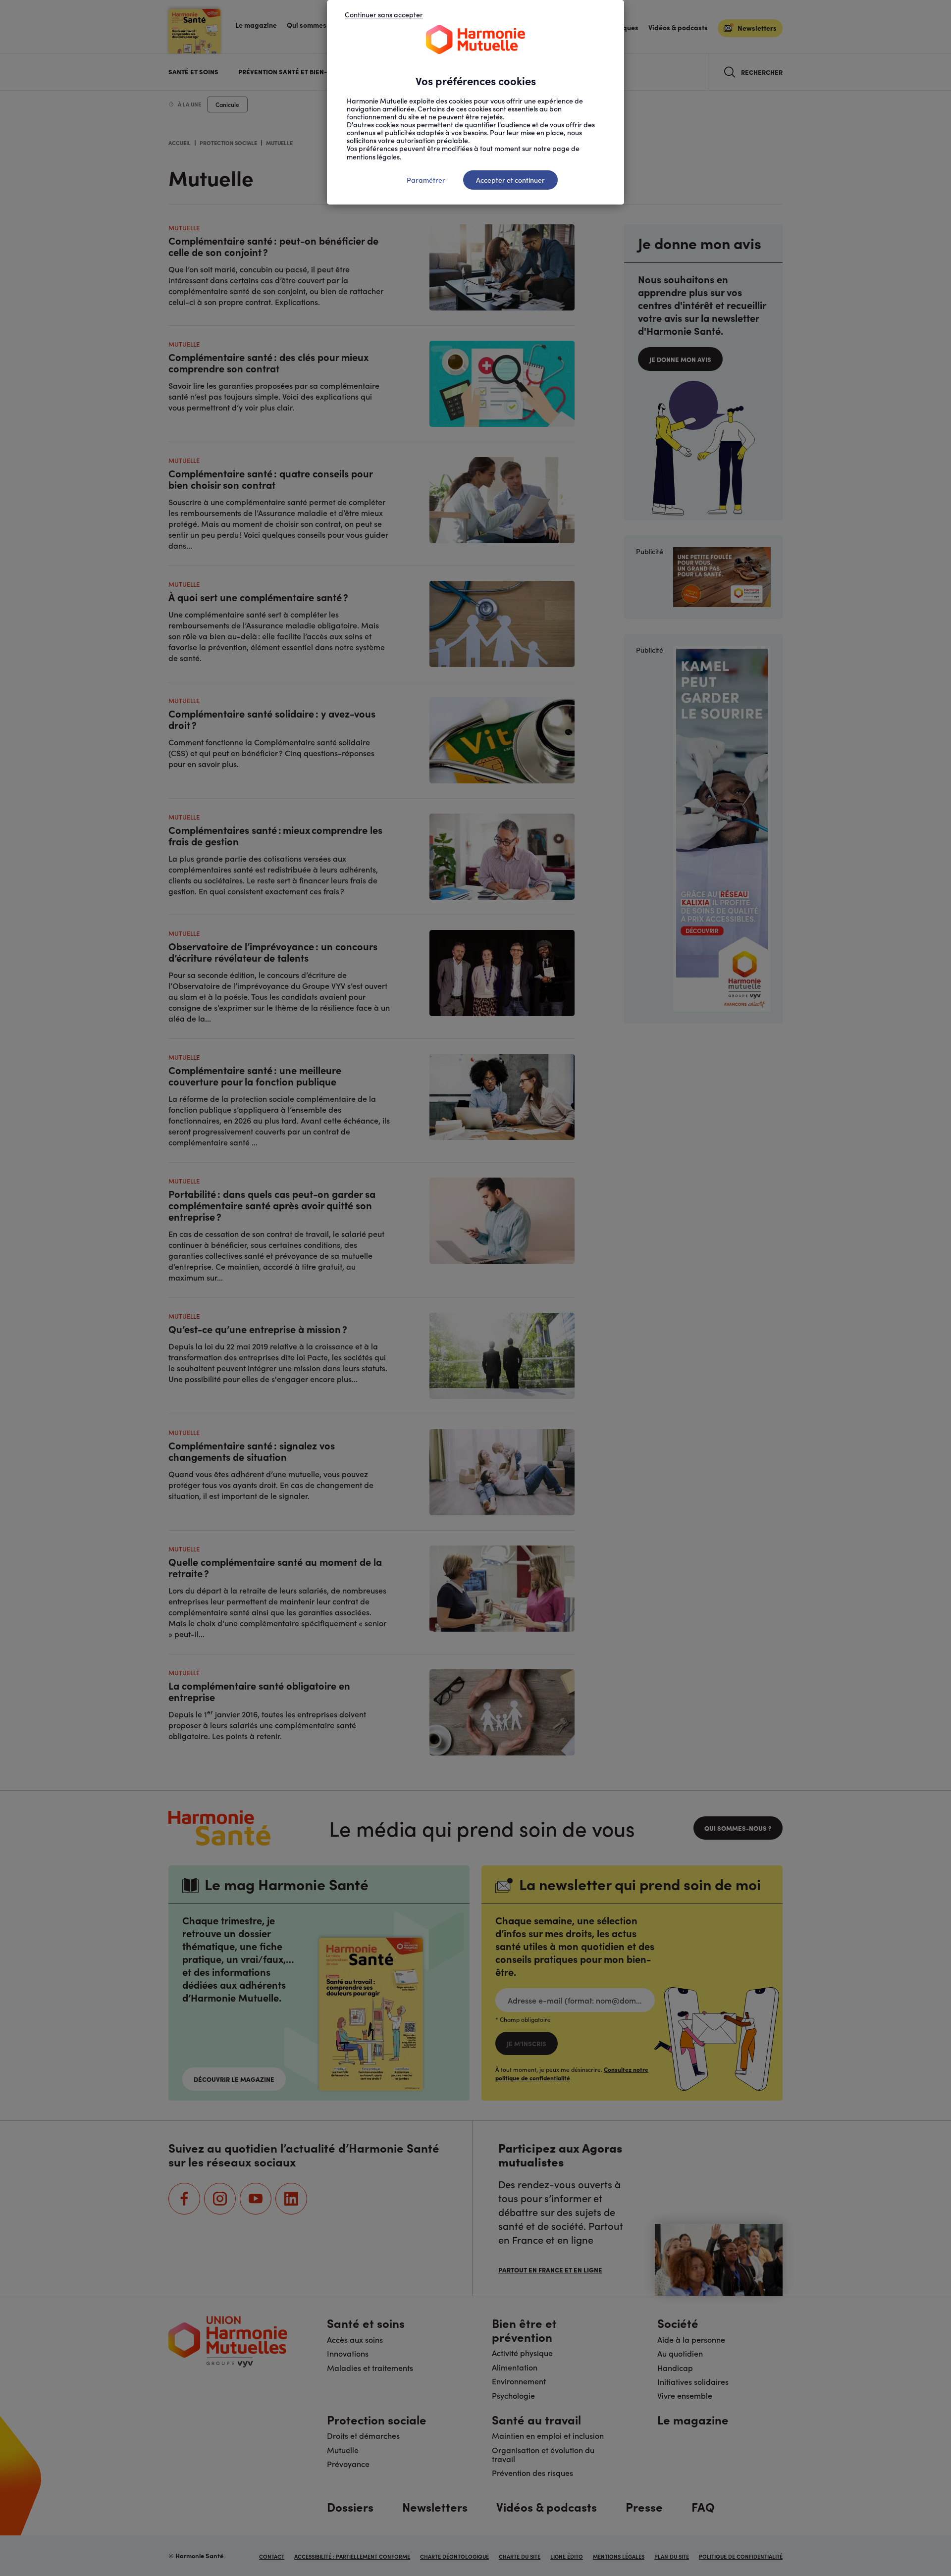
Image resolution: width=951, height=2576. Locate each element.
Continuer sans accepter (384, 14)
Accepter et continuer (510, 180)
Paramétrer (426, 180)
